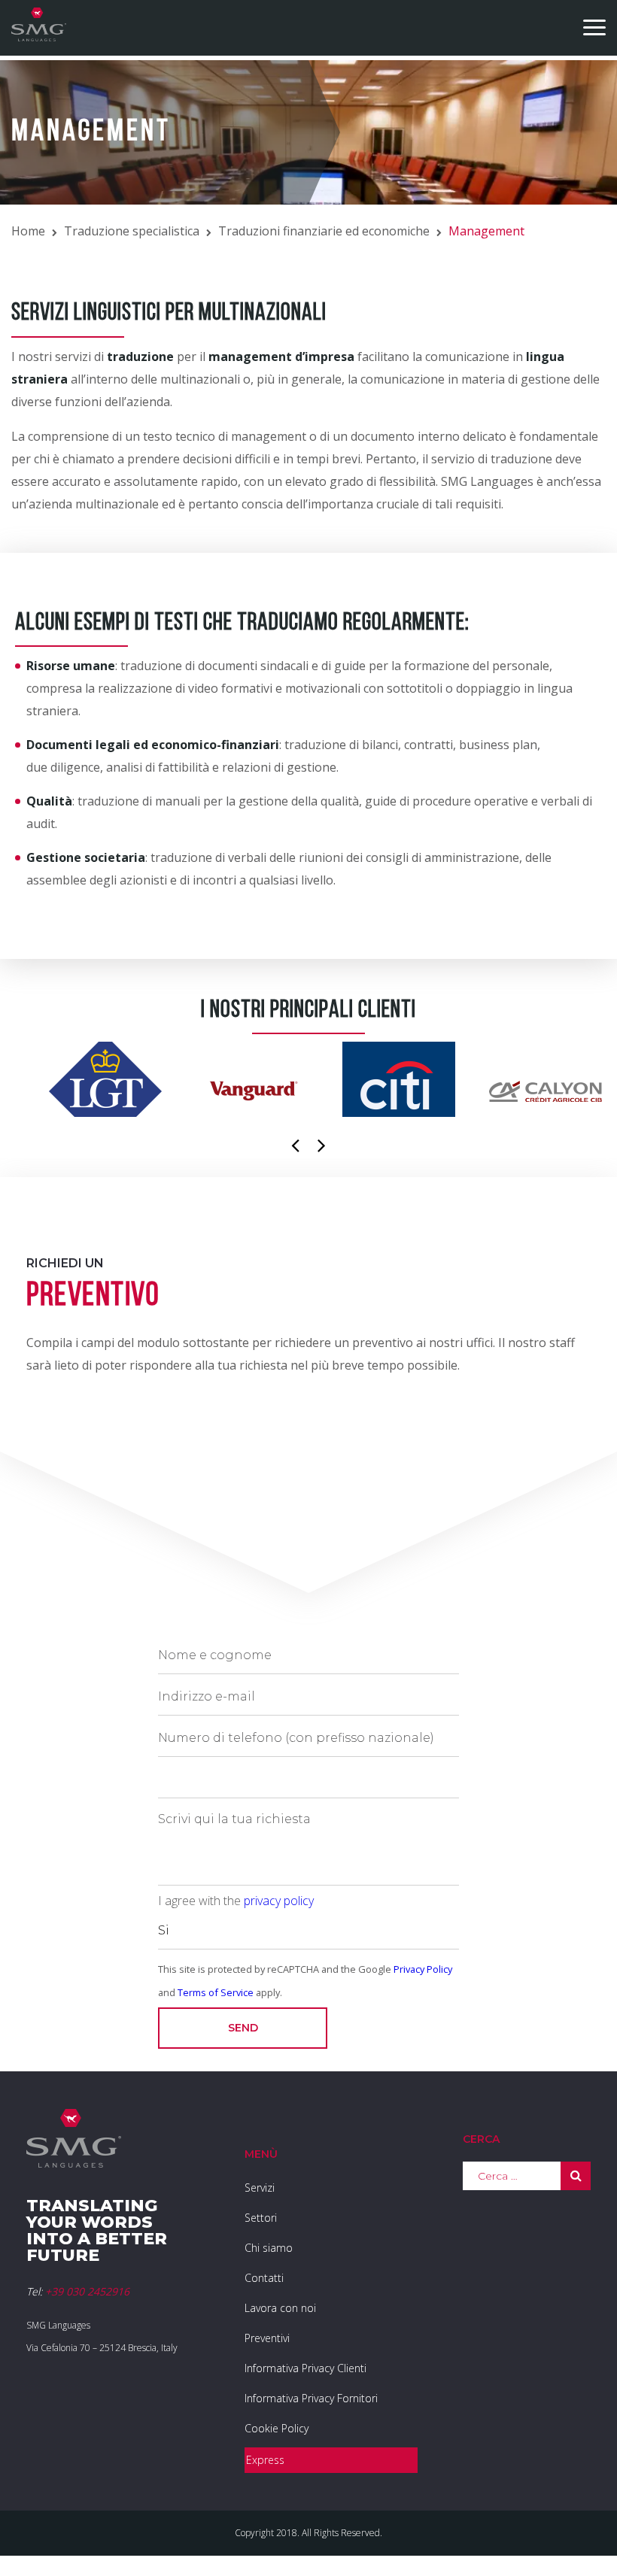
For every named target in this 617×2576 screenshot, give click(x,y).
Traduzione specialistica (132, 231)
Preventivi (267, 2338)
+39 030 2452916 (87, 2291)
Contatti (264, 2278)
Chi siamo (269, 2248)
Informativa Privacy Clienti (305, 2368)
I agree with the (236, 1901)
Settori (261, 2218)
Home (28, 231)
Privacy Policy (423, 1969)
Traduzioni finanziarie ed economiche (324, 231)
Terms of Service (216, 1992)
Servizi (260, 2188)
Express (265, 2460)
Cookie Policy (277, 2428)
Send (243, 2028)
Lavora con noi (280, 2308)
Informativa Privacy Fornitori (311, 2398)
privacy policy (279, 1901)
